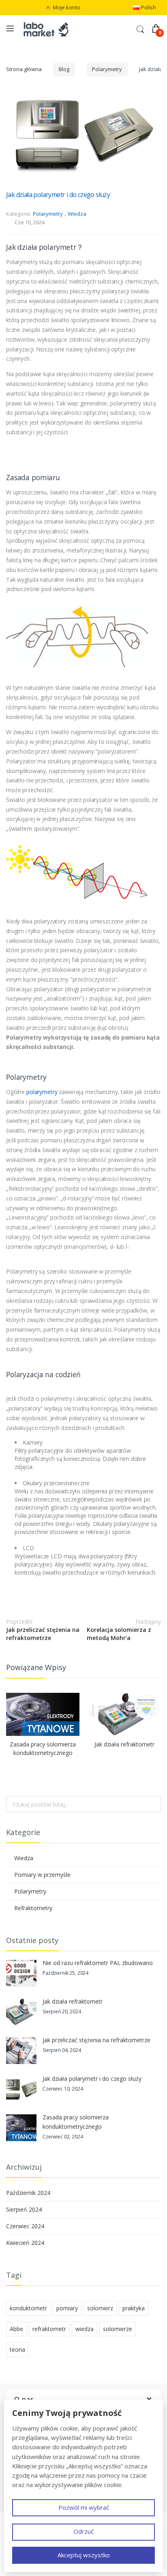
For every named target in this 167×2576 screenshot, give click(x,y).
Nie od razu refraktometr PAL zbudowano (98, 1963)
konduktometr (28, 2308)
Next (161, 1670)
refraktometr (49, 2329)
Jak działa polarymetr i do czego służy (58, 195)
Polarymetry (107, 69)
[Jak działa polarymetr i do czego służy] (21, 2089)
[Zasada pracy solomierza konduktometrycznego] (43, 1714)
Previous (153, 1670)
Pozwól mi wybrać (84, 2507)
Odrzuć (83, 2531)
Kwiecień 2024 (25, 2243)
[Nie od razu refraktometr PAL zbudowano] (21, 1973)
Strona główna (24, 69)
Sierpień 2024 (24, 2209)
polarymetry (43, 1092)
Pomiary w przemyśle (42, 1875)
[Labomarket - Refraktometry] (50, 29)
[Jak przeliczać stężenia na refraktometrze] (21, 2051)
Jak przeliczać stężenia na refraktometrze (43, 1629)
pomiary (67, 2308)
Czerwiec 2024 (25, 2226)
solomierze (118, 2329)
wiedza (85, 2329)
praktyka (134, 2308)
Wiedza (77, 214)
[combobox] (83, 1804)
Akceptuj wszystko (84, 2555)
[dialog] (83, 2486)
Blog (64, 69)
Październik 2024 (28, 2193)
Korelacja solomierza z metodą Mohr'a (124, 1629)
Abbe (16, 2329)
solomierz (100, 2308)
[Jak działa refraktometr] (124, 1714)
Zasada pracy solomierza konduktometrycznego (43, 1748)
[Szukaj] (152, 1804)
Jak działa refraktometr (124, 1744)
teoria (17, 2350)
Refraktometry (33, 1908)
